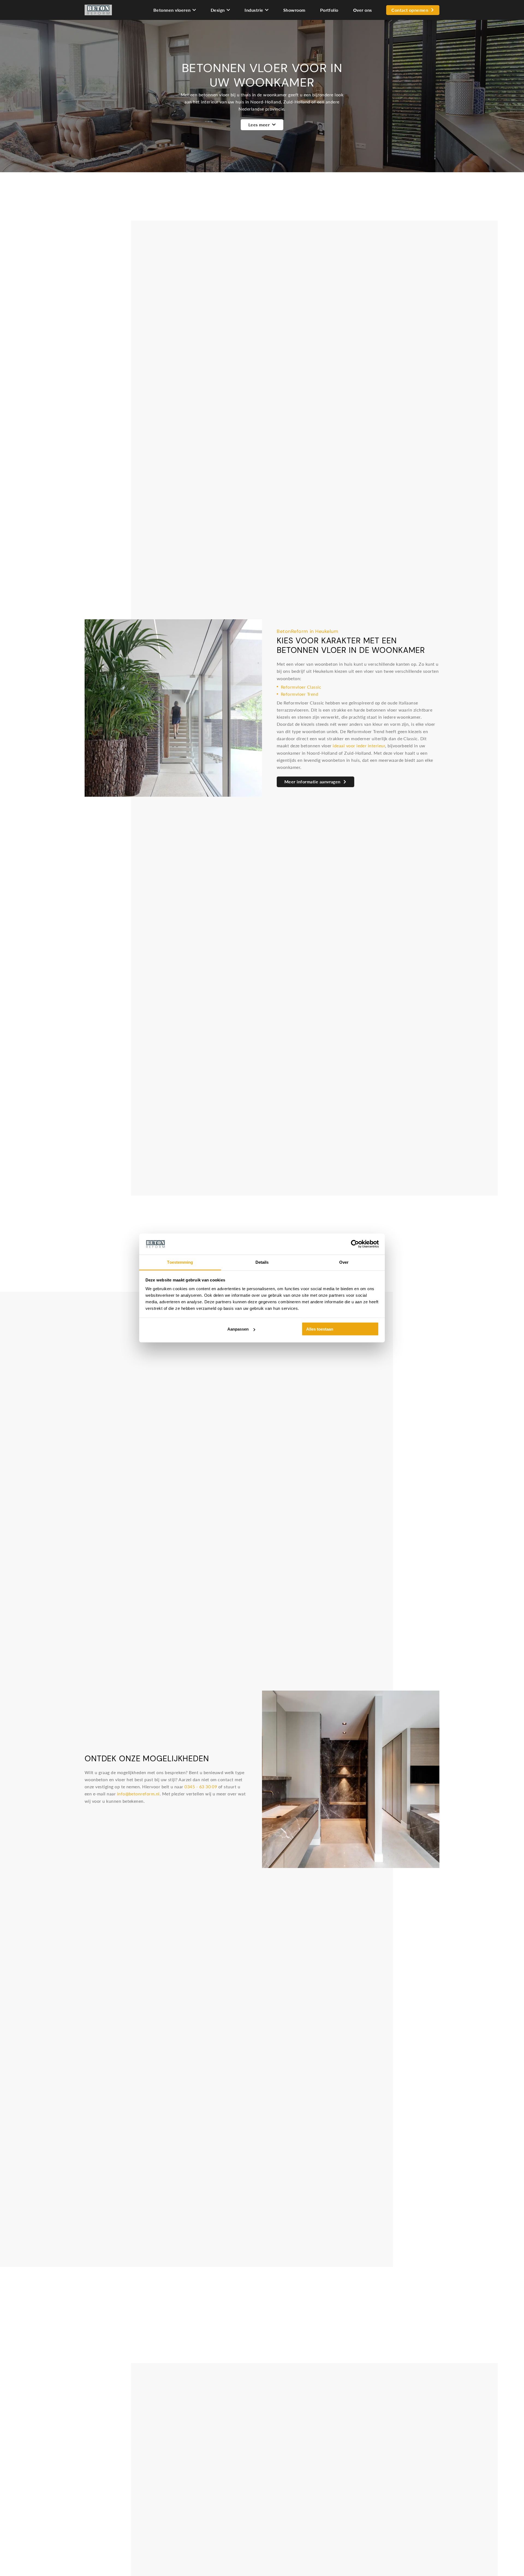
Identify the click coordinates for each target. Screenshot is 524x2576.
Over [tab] (344, 1262)
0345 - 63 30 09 (201, 1787)
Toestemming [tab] (180, 1262)
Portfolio (329, 10)
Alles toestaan (320, 1329)
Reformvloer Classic (301, 687)
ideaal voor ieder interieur (359, 746)
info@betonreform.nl (138, 1794)
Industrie (254, 10)
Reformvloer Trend (300, 694)
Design (218, 10)
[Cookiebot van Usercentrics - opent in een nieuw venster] (355, 1244)
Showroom (294, 10)
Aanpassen (238, 1329)
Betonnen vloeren (172, 10)
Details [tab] (262, 1262)
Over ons (363, 10)
